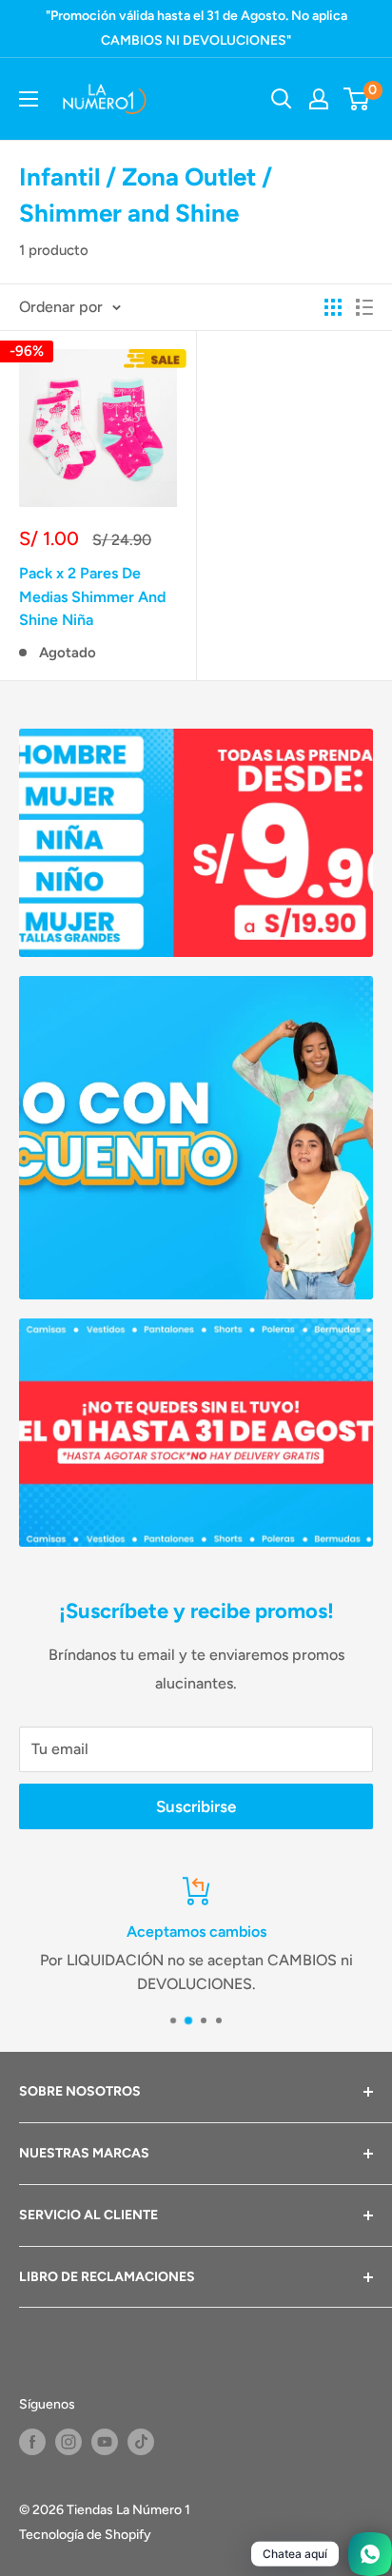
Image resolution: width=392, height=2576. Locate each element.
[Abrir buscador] (282, 99)
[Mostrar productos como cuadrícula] (333, 307)
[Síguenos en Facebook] (32, 2442)
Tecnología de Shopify (85, 2535)
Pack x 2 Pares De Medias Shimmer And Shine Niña (92, 597)
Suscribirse (196, 1806)
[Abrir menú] (29, 99)
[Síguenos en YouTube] (105, 2442)
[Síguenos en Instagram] (69, 2442)
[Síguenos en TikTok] (141, 2442)
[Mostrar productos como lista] (364, 307)
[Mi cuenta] (319, 99)
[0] (357, 99)
